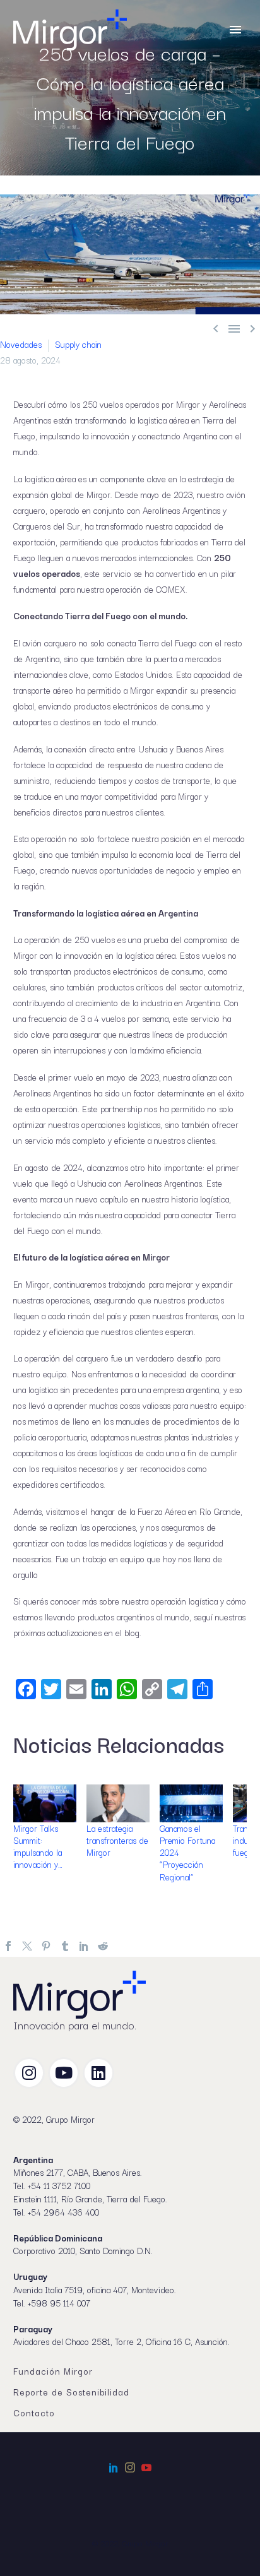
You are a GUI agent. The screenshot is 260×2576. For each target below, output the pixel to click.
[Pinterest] (46, 1946)
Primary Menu (235, 30)
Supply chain (78, 344)
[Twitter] (27, 1946)
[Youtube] (64, 2073)
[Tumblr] (65, 1946)
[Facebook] (8, 1946)
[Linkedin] (98, 2073)
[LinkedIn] (84, 1946)
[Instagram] (29, 2073)
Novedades (21, 344)
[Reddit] (103, 1946)
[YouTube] (146, 2467)
